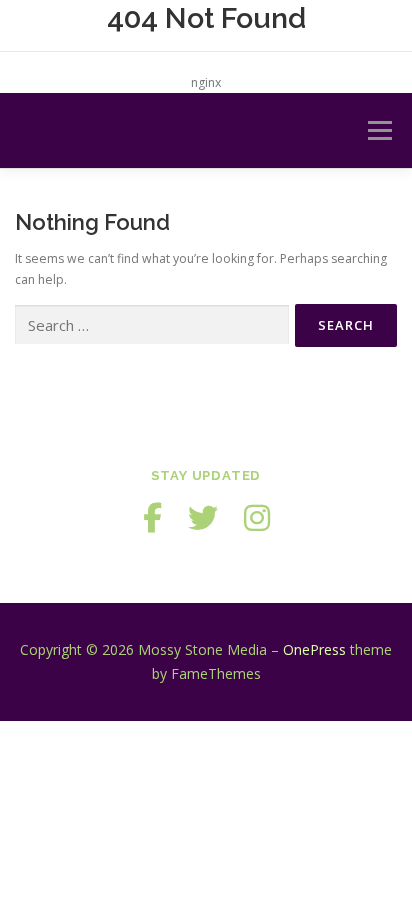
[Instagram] (257, 517)
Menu (378, 130)
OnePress (314, 649)
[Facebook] (152, 517)
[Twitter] (203, 517)
